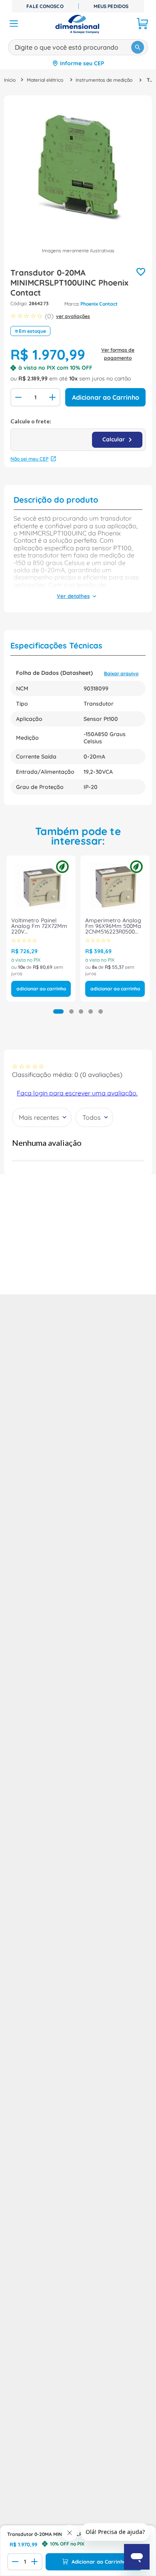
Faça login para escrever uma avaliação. (77, 1093)
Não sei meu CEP (29, 459)
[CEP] (78, 434)
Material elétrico (45, 80)
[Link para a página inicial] (10, 80)
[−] (18, 397)
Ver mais (73, 597)
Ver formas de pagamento (118, 354)
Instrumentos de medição (104, 80)
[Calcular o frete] (117, 440)
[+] (53, 397)
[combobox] (78, 46)
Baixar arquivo (121, 673)
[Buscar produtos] (138, 47)
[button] (58, 1011)
